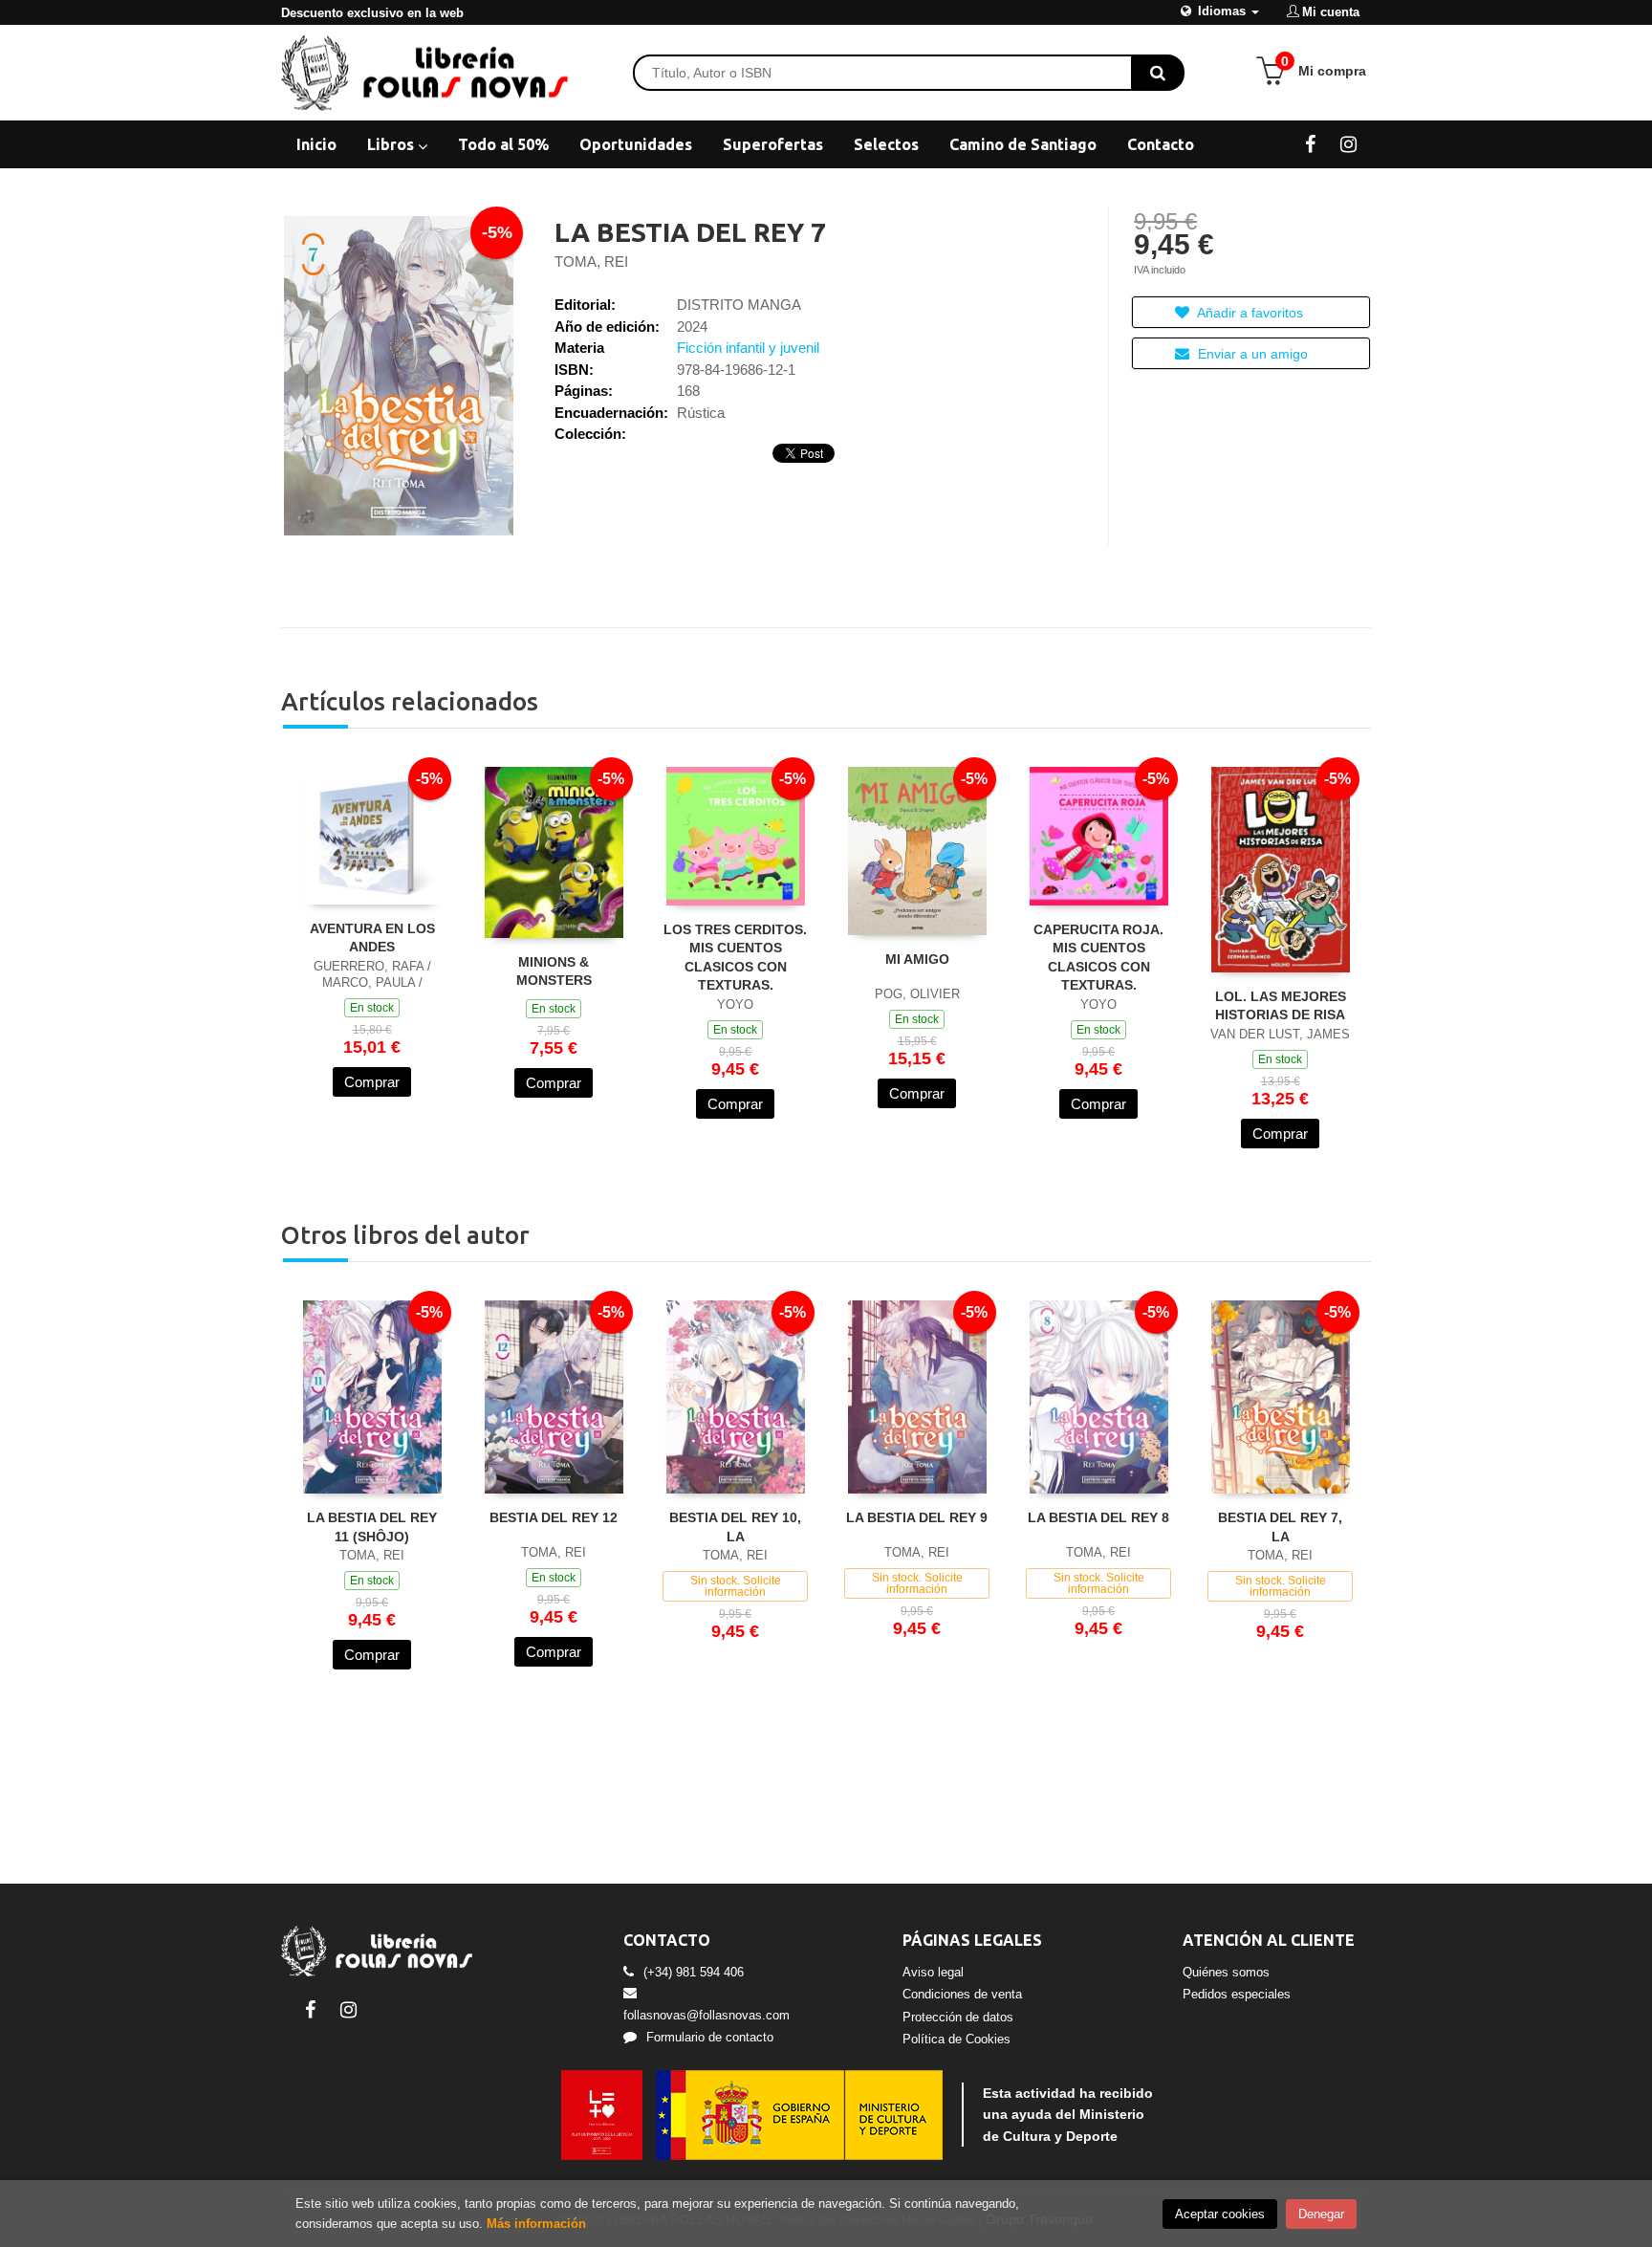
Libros (392, 144)
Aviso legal (933, 1972)
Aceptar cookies (1220, 2214)
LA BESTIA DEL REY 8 (1098, 1517)
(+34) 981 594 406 (694, 1972)
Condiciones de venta (962, 1994)
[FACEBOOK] (1310, 143)
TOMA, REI (591, 262)
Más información (536, 2224)
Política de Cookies (956, 2039)
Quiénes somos (1226, 1972)
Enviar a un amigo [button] (1251, 354)
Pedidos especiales (1237, 1994)
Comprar (372, 1082)
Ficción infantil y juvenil (748, 348)
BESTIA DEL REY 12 (554, 1517)
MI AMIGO (917, 959)
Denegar (1321, 2214)
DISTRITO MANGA (739, 305)
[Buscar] (1158, 73)
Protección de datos (958, 2017)
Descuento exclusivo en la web (372, 13)
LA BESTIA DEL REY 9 (917, 1517)
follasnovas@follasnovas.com (706, 2015)
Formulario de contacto (710, 2037)
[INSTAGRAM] (1348, 143)
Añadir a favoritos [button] (1249, 313)
